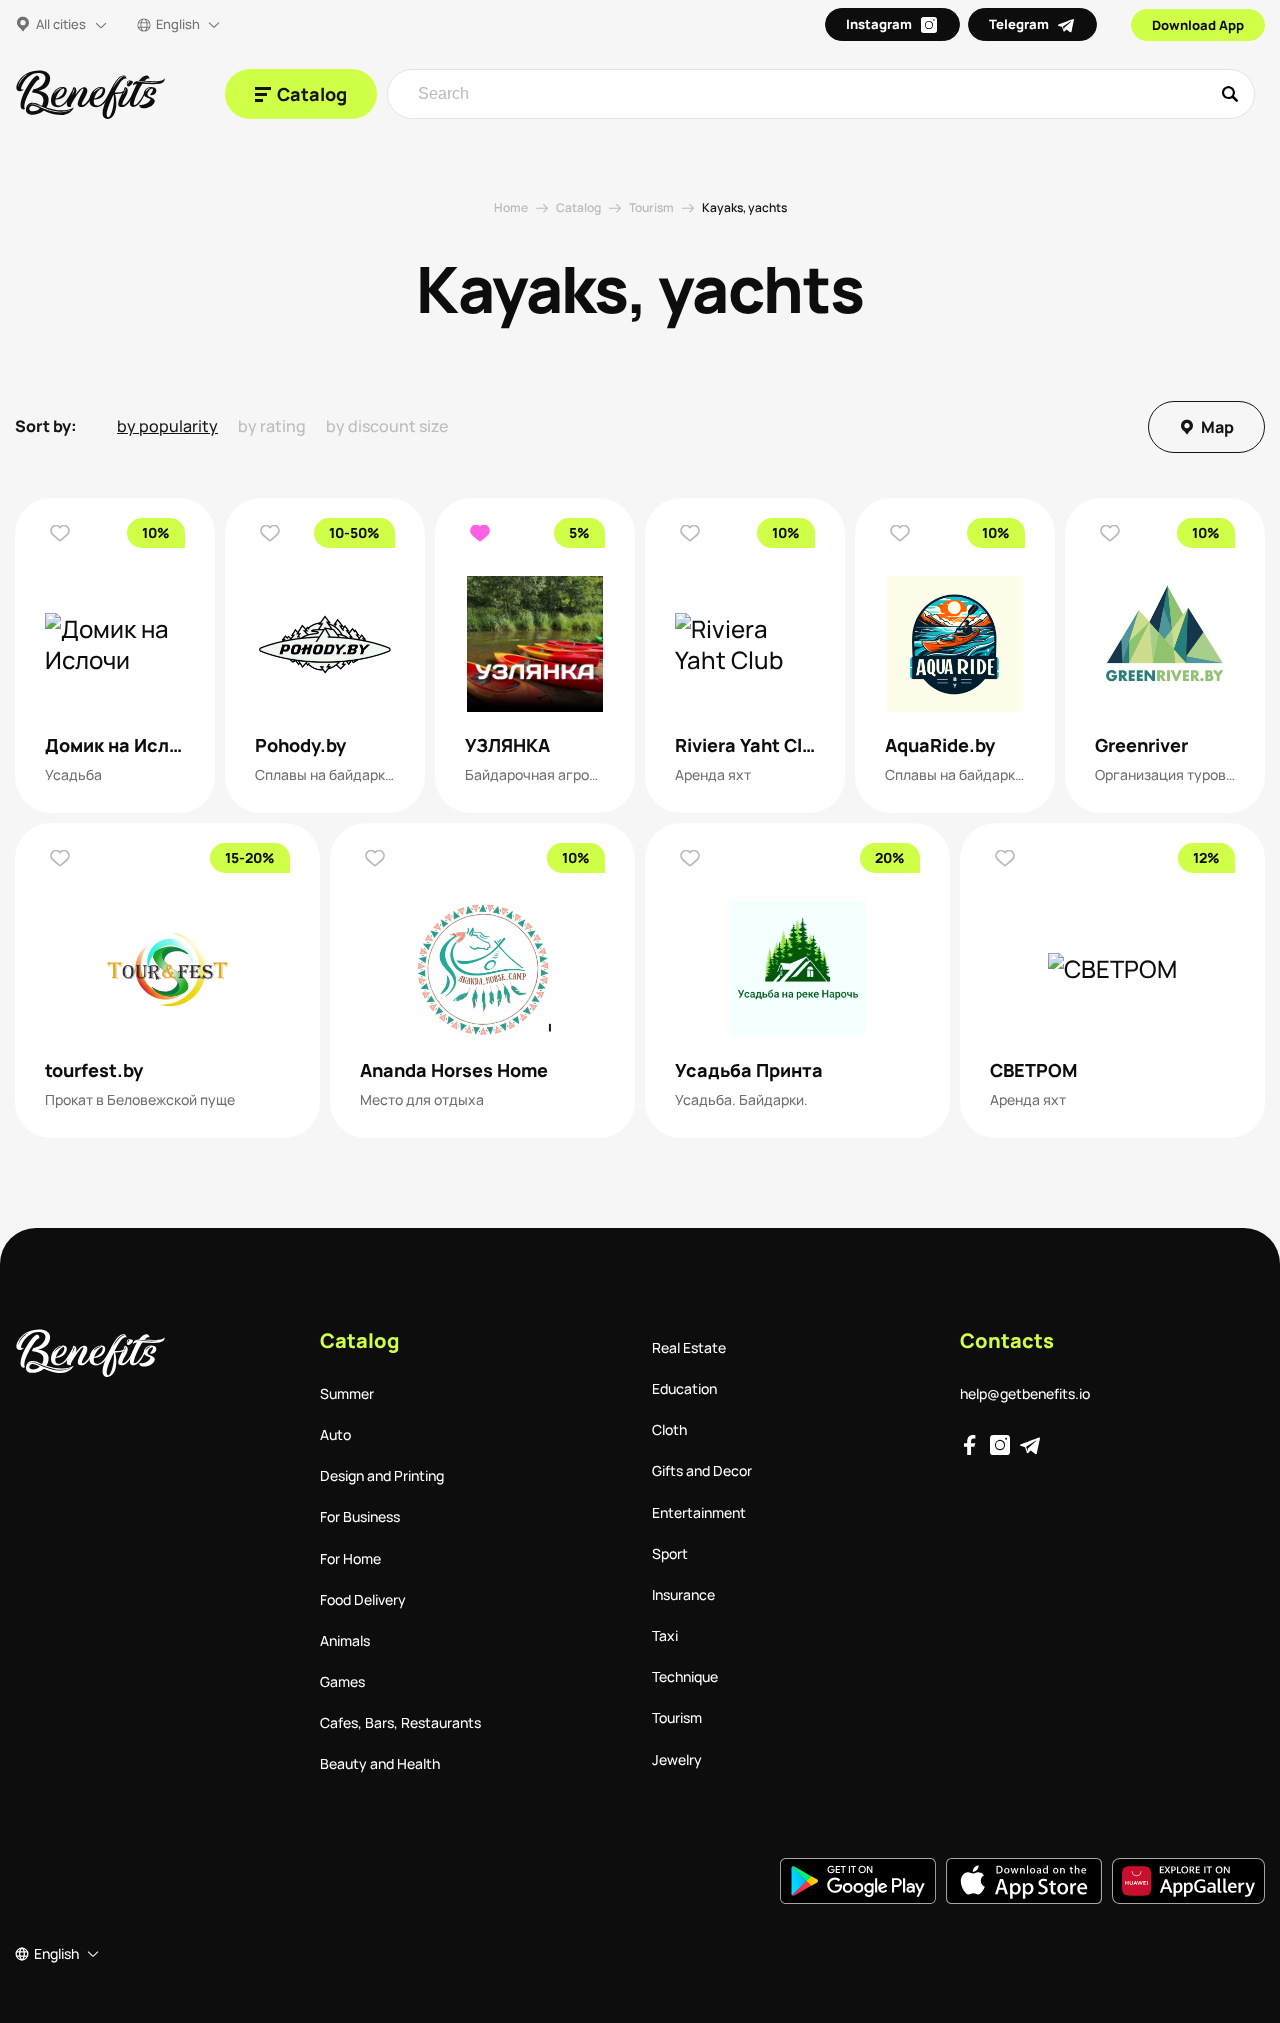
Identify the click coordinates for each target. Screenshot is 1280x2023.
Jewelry (677, 1759)
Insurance (683, 1594)
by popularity (167, 426)
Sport (670, 1553)
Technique (685, 1676)
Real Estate (689, 1347)
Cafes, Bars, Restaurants (400, 1722)
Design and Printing (382, 1475)
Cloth (669, 1429)
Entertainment (699, 1512)
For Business (360, 1516)
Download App (1198, 25)
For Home (350, 1558)
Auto (335, 1434)
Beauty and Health (380, 1763)
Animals (345, 1640)
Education (684, 1388)
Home (511, 208)
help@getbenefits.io (1025, 1393)
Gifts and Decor (702, 1470)
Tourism (651, 208)
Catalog (578, 208)
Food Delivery (363, 1599)
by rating (272, 426)
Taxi (665, 1635)
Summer (347, 1393)
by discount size (387, 426)
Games (342, 1681)
